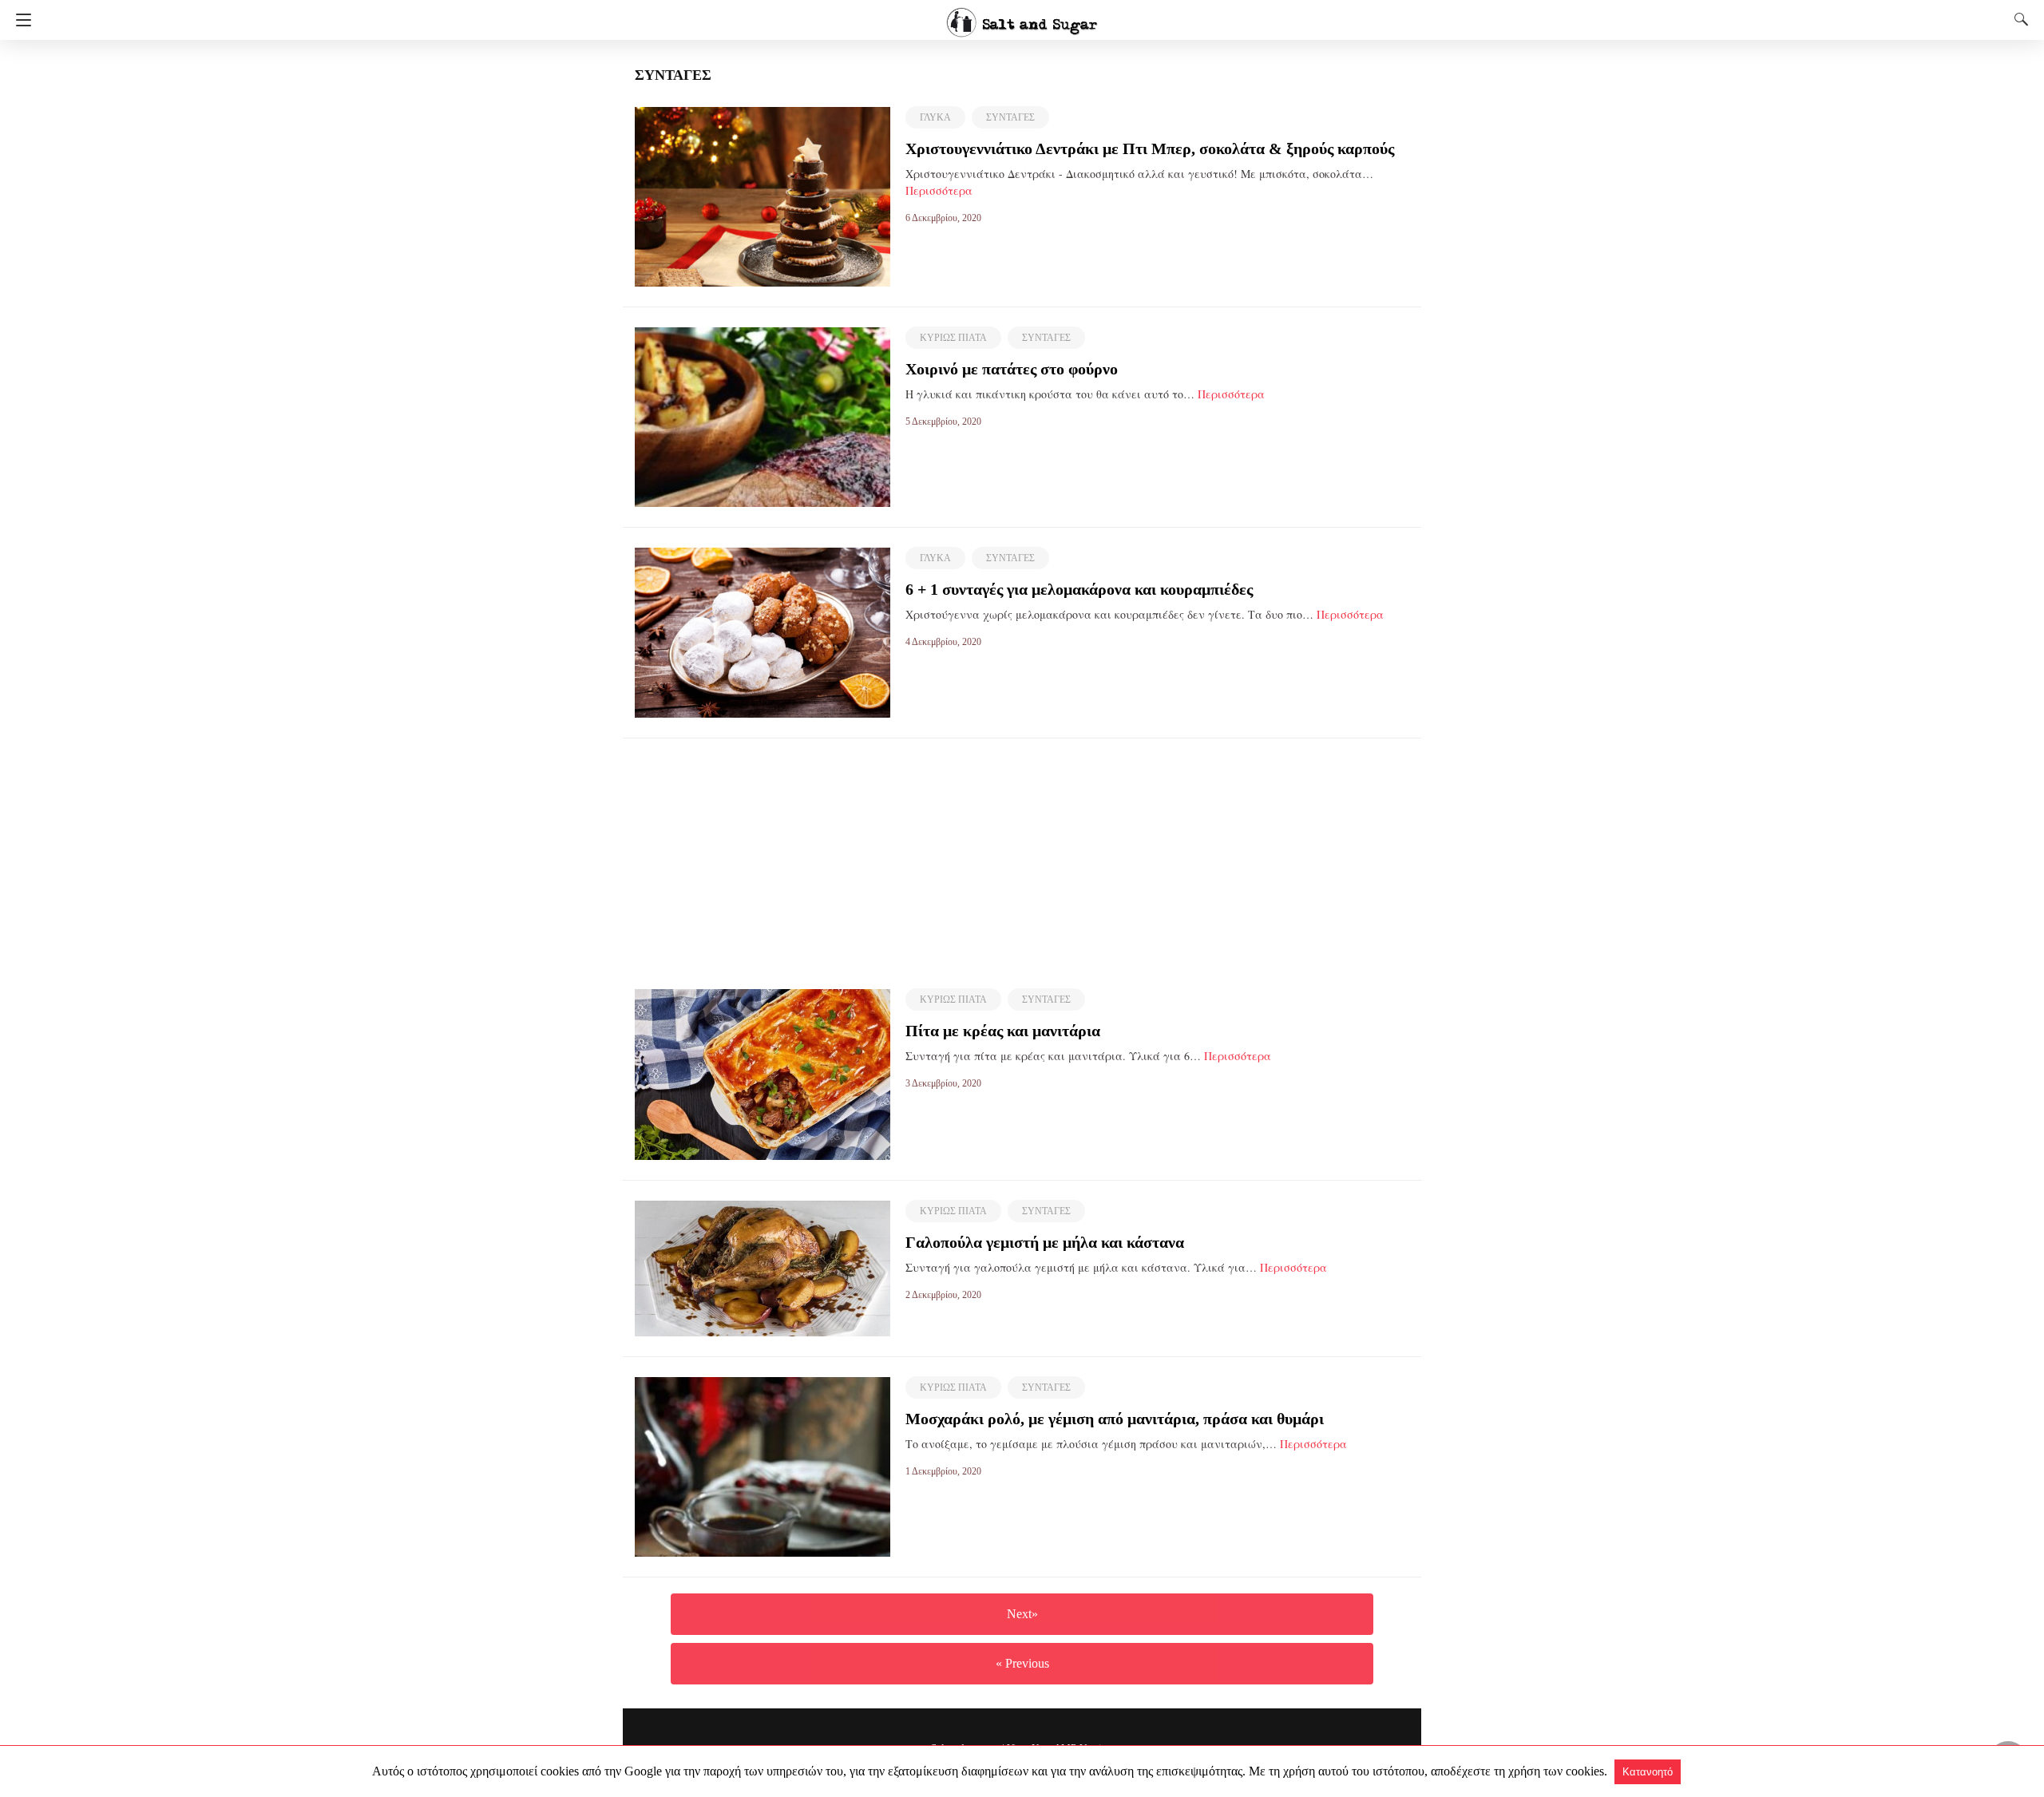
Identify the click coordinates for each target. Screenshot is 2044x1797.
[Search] (2018, 19)
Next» (1022, 1614)
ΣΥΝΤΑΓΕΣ (1010, 117)
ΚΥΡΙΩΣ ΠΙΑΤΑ (953, 338)
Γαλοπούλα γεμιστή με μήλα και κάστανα (1045, 1242)
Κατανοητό (1648, 1772)
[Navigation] (20, 20)
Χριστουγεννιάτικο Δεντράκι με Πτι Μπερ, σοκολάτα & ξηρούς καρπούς (1150, 148)
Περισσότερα (939, 190)
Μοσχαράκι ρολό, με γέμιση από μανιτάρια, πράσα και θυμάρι (1115, 1419)
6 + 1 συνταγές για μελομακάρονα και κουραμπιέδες (1079, 589)
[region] (1022, 850)
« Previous (1022, 1663)
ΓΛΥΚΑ (935, 117)
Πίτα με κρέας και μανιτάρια (1003, 1031)
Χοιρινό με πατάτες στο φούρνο (1012, 369)
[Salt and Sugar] (1022, 15)
